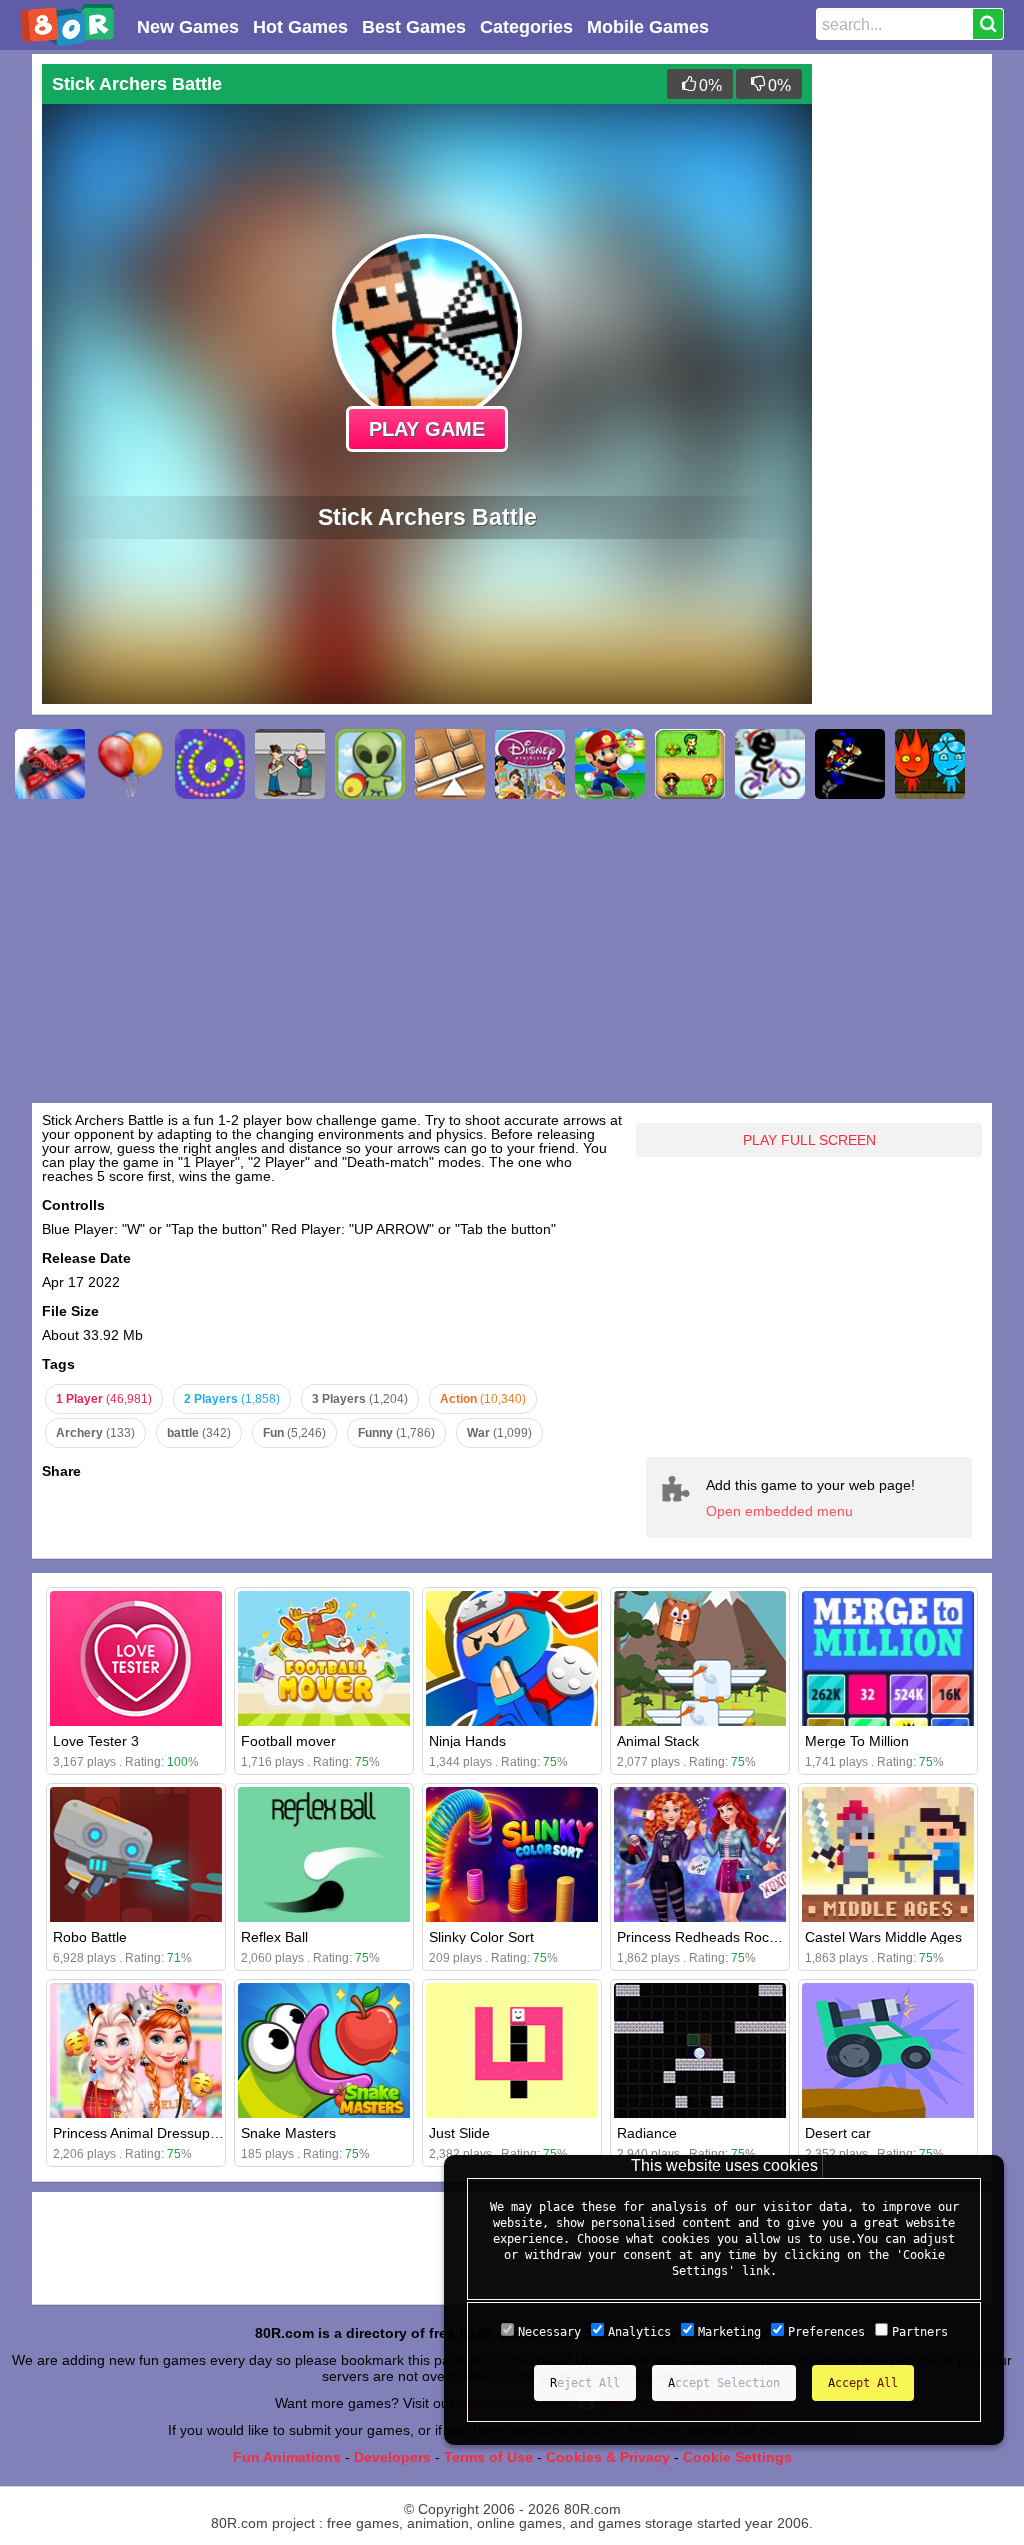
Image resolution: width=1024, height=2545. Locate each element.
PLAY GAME (427, 429)
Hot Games (300, 27)
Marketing (729, 2332)
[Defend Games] (690, 764)
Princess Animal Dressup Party (150, 2133)
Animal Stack (658, 1741)
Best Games (414, 27)
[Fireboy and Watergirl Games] (930, 764)
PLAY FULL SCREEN (809, 1140)
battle (199, 1433)
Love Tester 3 (96, 1741)
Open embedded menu (779, 1511)
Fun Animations (287, 2457)
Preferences (826, 2332)
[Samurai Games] (850, 764)
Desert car (838, 2133)
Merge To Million (857, 1741)
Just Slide (459, 2133)
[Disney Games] (530, 764)
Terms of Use (488, 2457)
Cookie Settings (737, 2457)
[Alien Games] (370, 764)
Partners (920, 2332)
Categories (526, 27)
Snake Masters (288, 2133)
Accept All (863, 2383)
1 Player (104, 1399)
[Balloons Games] (130, 764)
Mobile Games (648, 27)
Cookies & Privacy (608, 2457)
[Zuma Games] (210, 764)
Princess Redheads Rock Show (716, 1937)
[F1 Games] (50, 764)
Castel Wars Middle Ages (883, 1937)
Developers (392, 2457)
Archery (95, 1433)
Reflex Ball (274, 1937)
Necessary (549, 2332)
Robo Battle (90, 1937)
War (499, 1433)
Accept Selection (724, 2383)
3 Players (360, 1399)
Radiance (647, 2133)
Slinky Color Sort (481, 1937)
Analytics (639, 2332)
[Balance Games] (450, 764)
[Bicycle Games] (770, 764)
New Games (188, 27)
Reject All (585, 2383)
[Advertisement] (902, 364)
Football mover (288, 1741)
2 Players (232, 1399)
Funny (396, 1433)
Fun (294, 1433)
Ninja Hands (467, 1741)
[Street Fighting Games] (290, 764)
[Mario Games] (610, 764)
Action (483, 1399)
